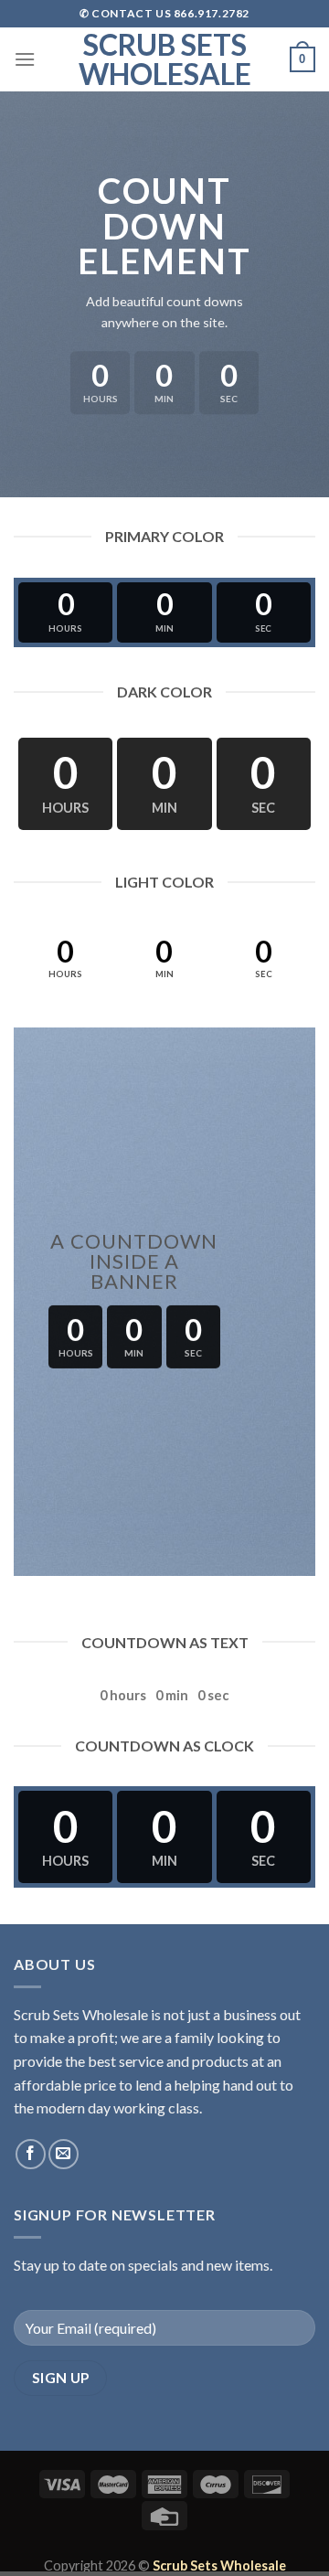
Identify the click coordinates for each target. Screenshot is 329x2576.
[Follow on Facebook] (31, 2154)
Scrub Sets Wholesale (165, 59)
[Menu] (25, 59)
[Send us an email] (64, 2154)
